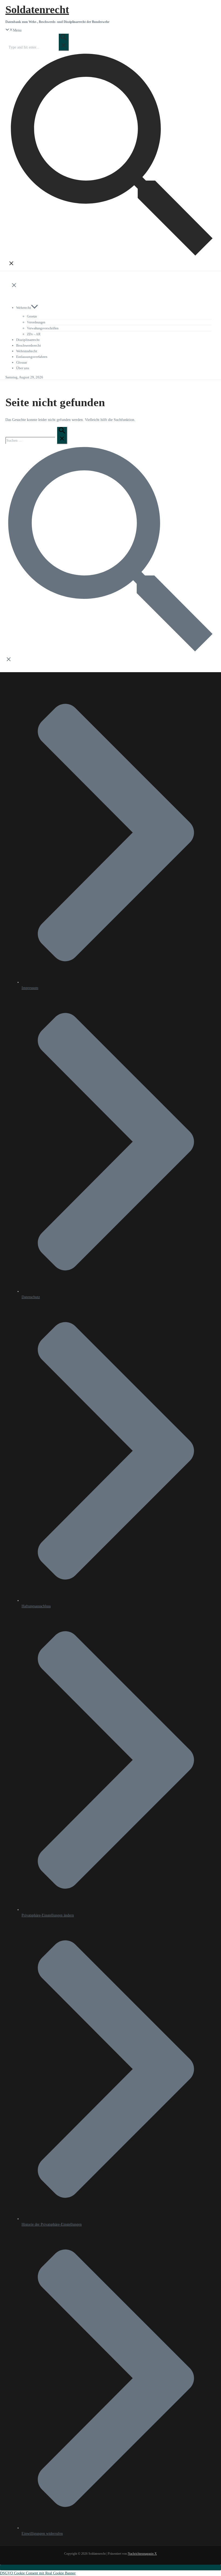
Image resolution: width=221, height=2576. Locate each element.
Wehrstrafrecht (27, 351)
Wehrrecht (24, 308)
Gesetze (32, 316)
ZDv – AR (34, 334)
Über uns (23, 368)
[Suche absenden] (64, 42)
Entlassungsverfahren (32, 357)
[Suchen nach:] (39, 47)
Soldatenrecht (37, 10)
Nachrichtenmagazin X (142, 2554)
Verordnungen (36, 322)
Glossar (22, 362)
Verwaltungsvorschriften (43, 328)
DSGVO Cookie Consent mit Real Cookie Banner (38, 2573)
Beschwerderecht (29, 345)
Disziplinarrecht (28, 340)
